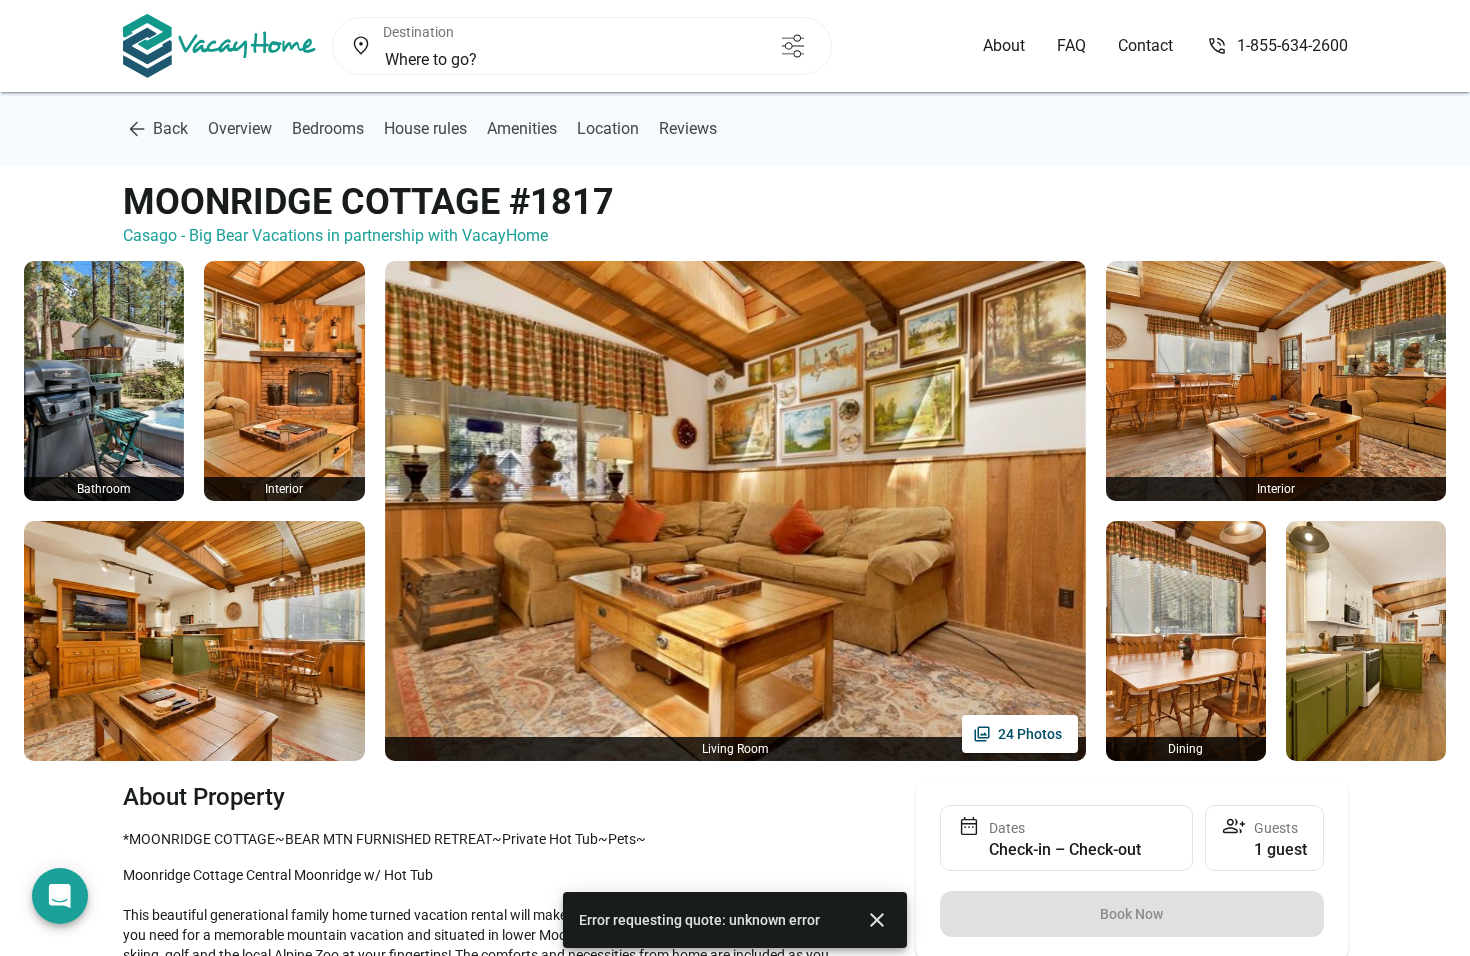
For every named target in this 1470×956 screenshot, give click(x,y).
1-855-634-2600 (1292, 45)
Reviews (688, 128)
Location (608, 128)
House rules (425, 128)
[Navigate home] (219, 46)
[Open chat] (60, 896)
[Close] (877, 920)
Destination (418, 32)
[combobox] (548, 60)
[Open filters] (793, 46)
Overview (240, 128)
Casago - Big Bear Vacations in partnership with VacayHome (335, 235)
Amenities (522, 128)
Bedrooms (328, 128)
